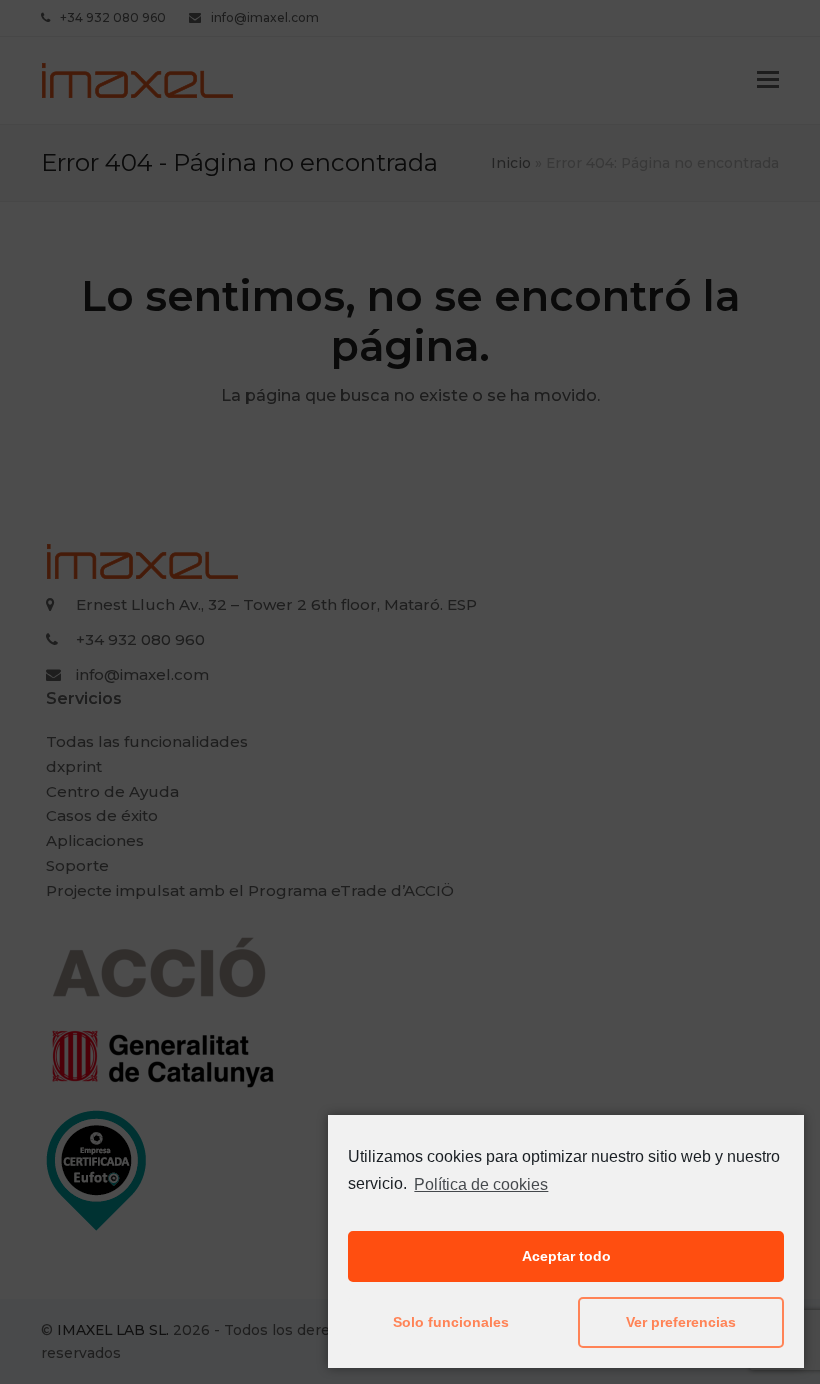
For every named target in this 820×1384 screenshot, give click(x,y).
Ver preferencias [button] (681, 1322)
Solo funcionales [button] (451, 1322)
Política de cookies (481, 1184)
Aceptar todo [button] (566, 1256)
